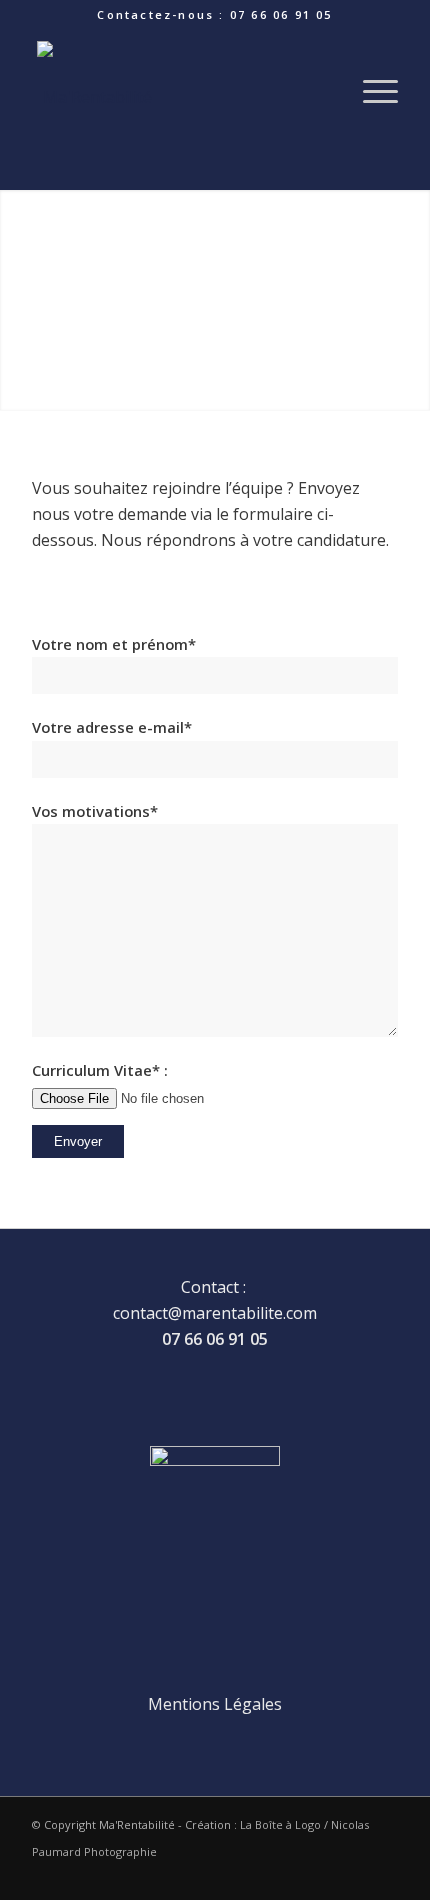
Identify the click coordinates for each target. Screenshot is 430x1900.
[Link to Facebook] (353, 1875)
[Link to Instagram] (383, 1875)
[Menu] (370, 91)
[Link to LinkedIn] (323, 1875)
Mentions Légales (215, 1704)
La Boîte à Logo (280, 1824)
